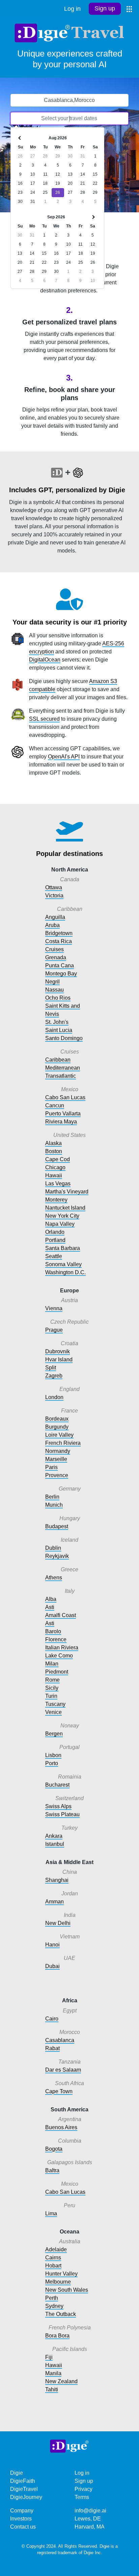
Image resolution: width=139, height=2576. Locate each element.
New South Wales (67, 2290)
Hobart (53, 2266)
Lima (51, 2213)
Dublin (53, 1548)
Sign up (105, 8)
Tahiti (52, 2389)
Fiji (49, 2357)
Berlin (52, 1497)
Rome (52, 1680)
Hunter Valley (61, 2274)
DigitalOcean (45, 660)
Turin (51, 1696)
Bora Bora (57, 2336)
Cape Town (59, 2091)
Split (51, 1368)
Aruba (52, 925)
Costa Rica (59, 941)
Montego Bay (61, 974)
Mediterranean (63, 1068)
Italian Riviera (62, 1648)
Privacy (84, 2489)
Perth (52, 2298)
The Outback (61, 2314)
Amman (54, 1902)
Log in (72, 9)
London (54, 1397)
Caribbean (58, 1060)
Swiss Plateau (62, 1814)
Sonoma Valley (63, 1264)
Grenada (56, 957)
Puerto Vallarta (63, 1114)
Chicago (55, 1167)
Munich (54, 1505)
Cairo (52, 2019)
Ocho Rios (58, 998)
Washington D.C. (65, 1272)
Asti (50, 1607)
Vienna (54, 1308)
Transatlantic (61, 1076)
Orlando (55, 1232)
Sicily (52, 1688)
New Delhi (58, 1923)
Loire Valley (59, 1435)
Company (22, 2511)
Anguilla (55, 917)
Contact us (23, 2527)
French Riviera (63, 1443)
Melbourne (58, 2282)
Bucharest (57, 1785)
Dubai (52, 1966)
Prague (54, 1330)
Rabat (52, 2048)
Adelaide (56, 2249)
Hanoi (52, 1945)
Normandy (58, 1451)
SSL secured (44, 719)
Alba (51, 1599)
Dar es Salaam (63, 2070)
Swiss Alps (58, 1806)
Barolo (53, 1631)
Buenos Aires (61, 2127)
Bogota (54, 2149)
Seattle (54, 1256)
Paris (51, 1467)
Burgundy (57, 1427)
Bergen (54, 1734)
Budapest (57, 1526)
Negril (52, 982)
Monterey (56, 1200)
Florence (56, 1639)
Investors (21, 2519)
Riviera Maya (61, 1122)
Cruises (54, 949)
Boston (54, 1151)
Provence (57, 1475)
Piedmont (57, 1672)
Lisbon (53, 1755)
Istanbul (55, 1844)
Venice (53, 1712)
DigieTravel (24, 2489)
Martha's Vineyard (67, 1192)
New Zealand (61, 2381)
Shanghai (57, 1880)
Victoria (54, 896)
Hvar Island (59, 1359)
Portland (55, 1240)
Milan (52, 1664)
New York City (62, 1216)
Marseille (56, 1459)
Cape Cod (58, 1159)
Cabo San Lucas (65, 1097)
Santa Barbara (63, 1248)
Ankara (54, 1836)
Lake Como (59, 1656)
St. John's (57, 1022)
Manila (53, 2373)
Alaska (53, 1143)
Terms (82, 2497)
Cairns (53, 2258)
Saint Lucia (59, 1030)
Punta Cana (60, 965)
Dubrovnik (58, 1351)
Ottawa (54, 887)
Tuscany (55, 1704)
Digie (17, 2473)
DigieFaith (23, 2481)
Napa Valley (60, 1224)
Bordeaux (57, 1419)
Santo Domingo (64, 1038)
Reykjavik (57, 1556)
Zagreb (54, 1376)
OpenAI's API (64, 757)
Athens (54, 1578)
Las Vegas (58, 1184)
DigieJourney (26, 2497)
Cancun (55, 1105)
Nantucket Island (65, 1208)
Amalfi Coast (61, 1615)
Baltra (52, 2170)
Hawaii (54, 1175)
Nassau (54, 990)
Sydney (54, 2306)
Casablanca (60, 2040)
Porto (52, 1763)
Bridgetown (59, 933)
